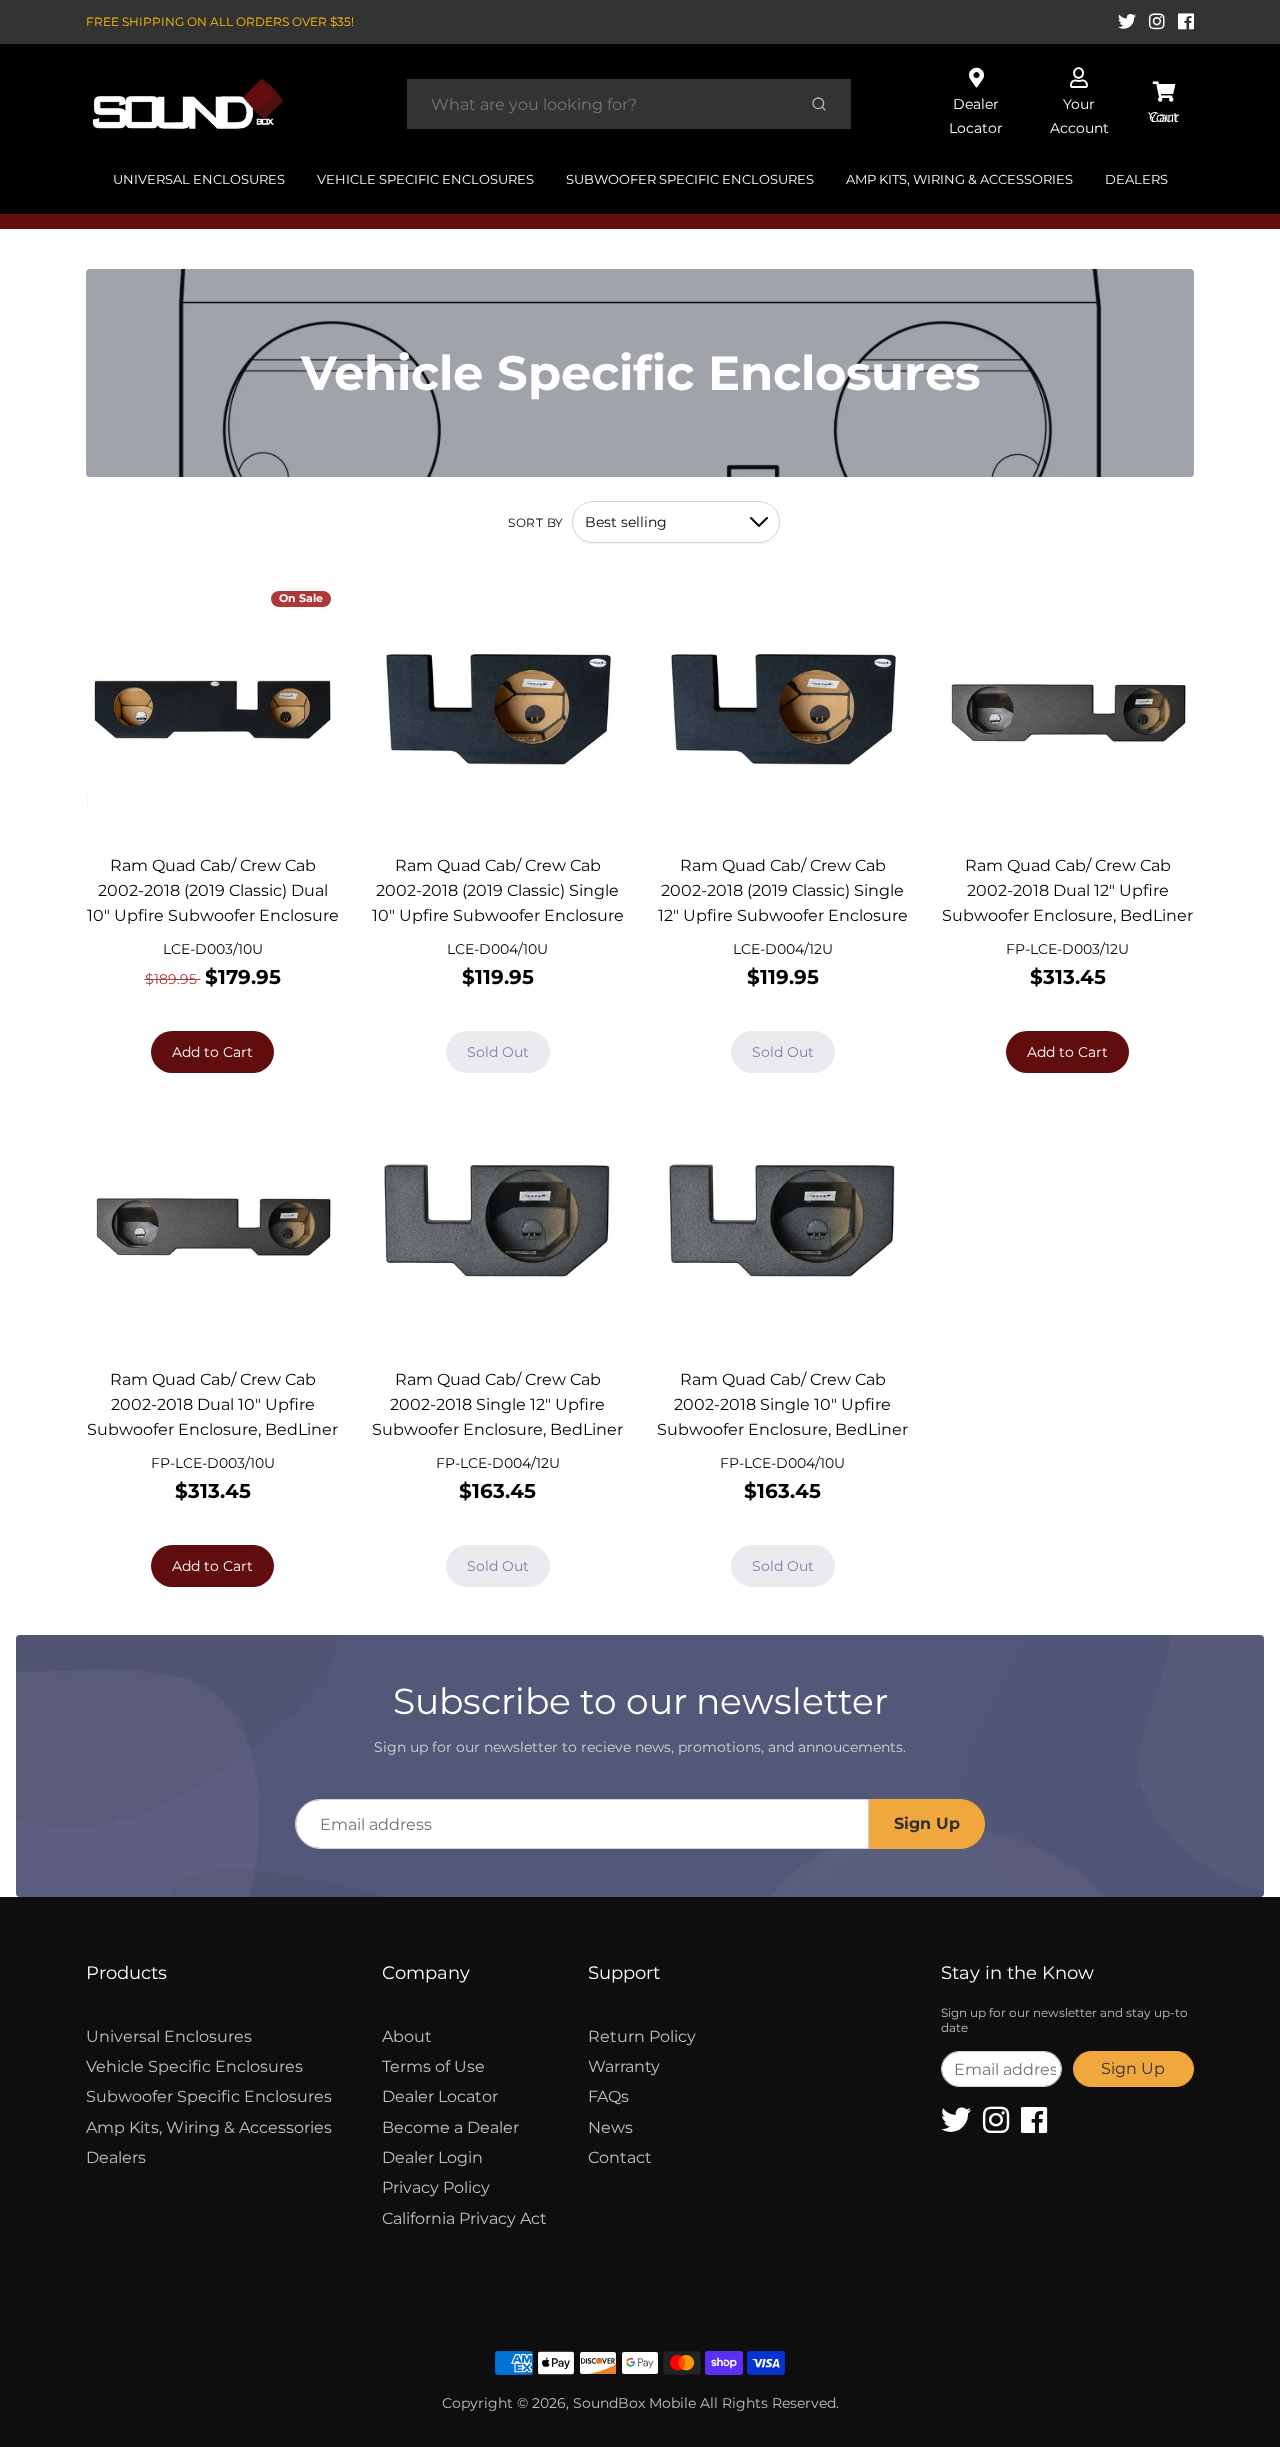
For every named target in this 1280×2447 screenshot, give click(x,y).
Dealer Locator (440, 2096)
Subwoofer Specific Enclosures (690, 179)
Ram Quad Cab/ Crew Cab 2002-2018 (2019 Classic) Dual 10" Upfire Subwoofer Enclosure (213, 890)
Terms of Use (433, 2066)
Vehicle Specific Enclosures (425, 179)
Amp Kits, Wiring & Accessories (959, 179)
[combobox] (599, 104)
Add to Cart (212, 1052)
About (407, 2036)
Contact (620, 2157)
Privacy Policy (436, 2187)
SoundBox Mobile (634, 2403)
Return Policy (642, 2036)
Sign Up (927, 1823)
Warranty (624, 2066)
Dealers (1136, 179)
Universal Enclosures (199, 179)
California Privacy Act (464, 2218)
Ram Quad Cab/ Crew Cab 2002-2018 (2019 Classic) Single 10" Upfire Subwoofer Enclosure (498, 890)
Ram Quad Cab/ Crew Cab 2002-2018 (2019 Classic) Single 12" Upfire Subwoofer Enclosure (783, 890)
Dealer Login (432, 2157)
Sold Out (498, 1052)
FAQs (608, 2096)
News (610, 2127)
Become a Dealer (450, 2127)
